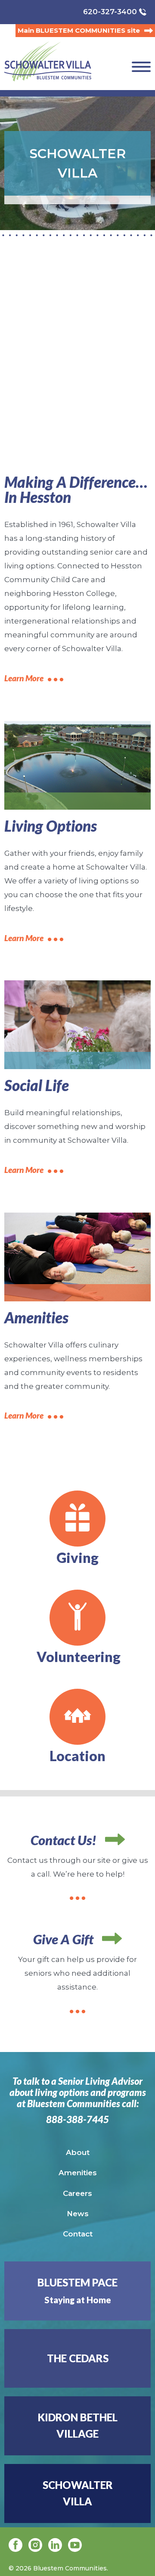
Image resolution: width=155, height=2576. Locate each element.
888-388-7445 (77, 2120)
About (78, 2152)
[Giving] (77, 1519)
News (78, 2214)
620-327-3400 (110, 12)
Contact (78, 2234)
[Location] (77, 1717)
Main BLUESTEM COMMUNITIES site (79, 30)
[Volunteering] (77, 1618)
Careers (77, 2193)
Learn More (24, 678)
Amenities (78, 2173)
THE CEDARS (78, 2358)
